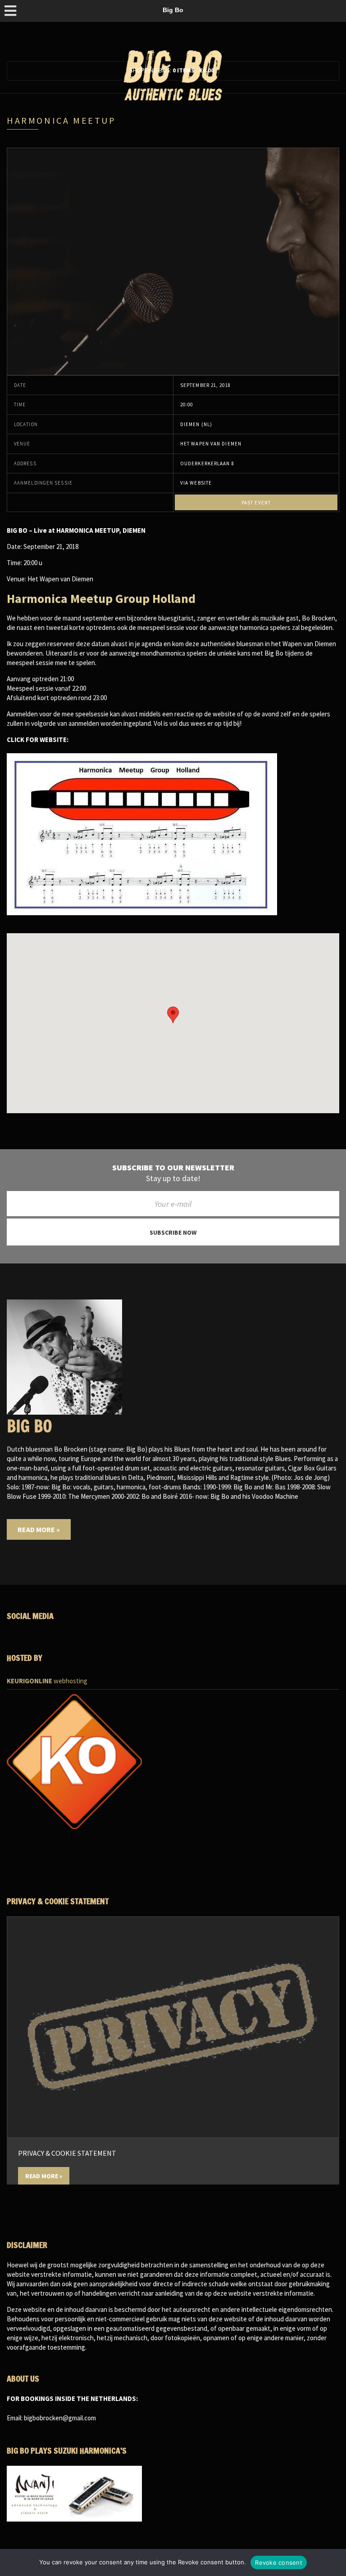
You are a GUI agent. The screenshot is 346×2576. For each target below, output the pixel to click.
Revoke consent (279, 2563)
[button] (173, 1015)
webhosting (47, 1681)
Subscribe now (173, 1232)
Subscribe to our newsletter (173, 1168)
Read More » (39, 1529)
